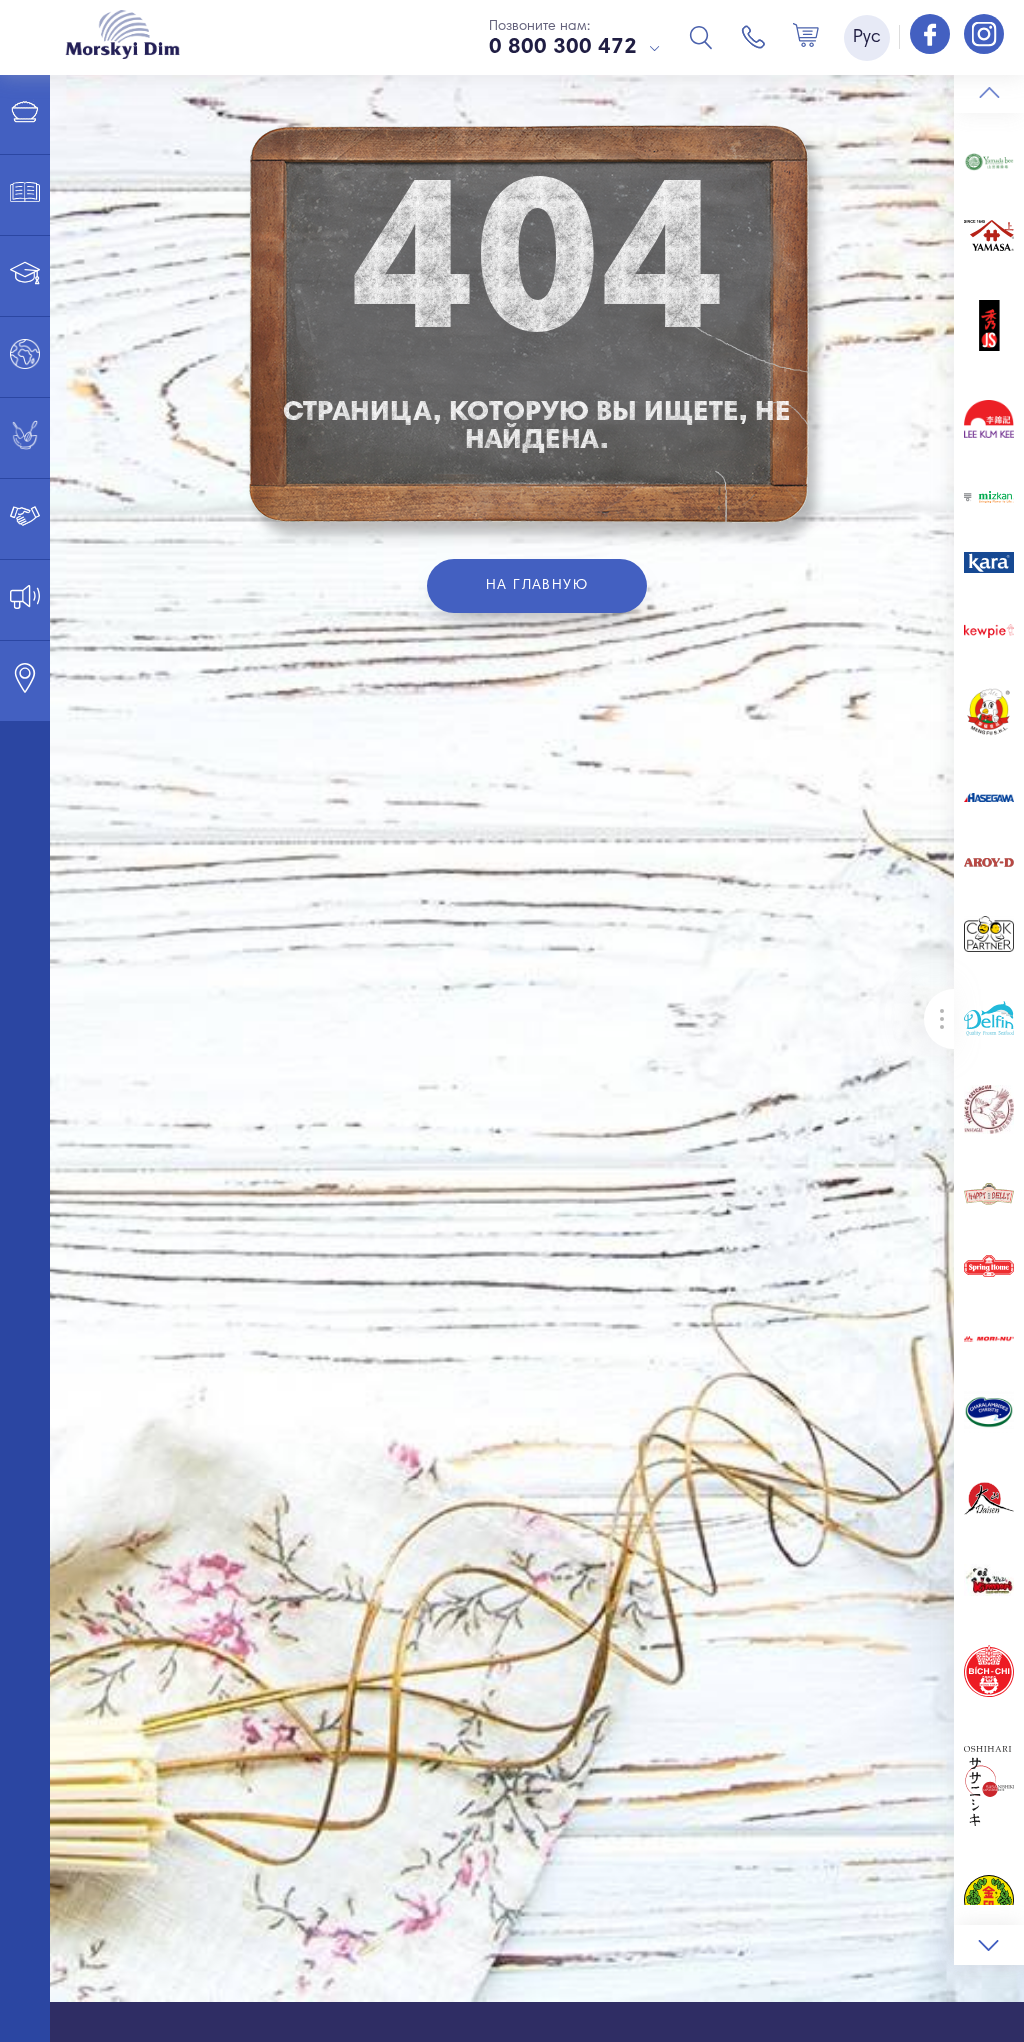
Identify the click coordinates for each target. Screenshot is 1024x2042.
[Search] (701, 37)
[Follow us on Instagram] (984, 36)
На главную (537, 586)
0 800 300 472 (563, 48)
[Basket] (806, 37)
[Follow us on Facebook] (932, 36)
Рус (867, 38)
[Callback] (754, 37)
